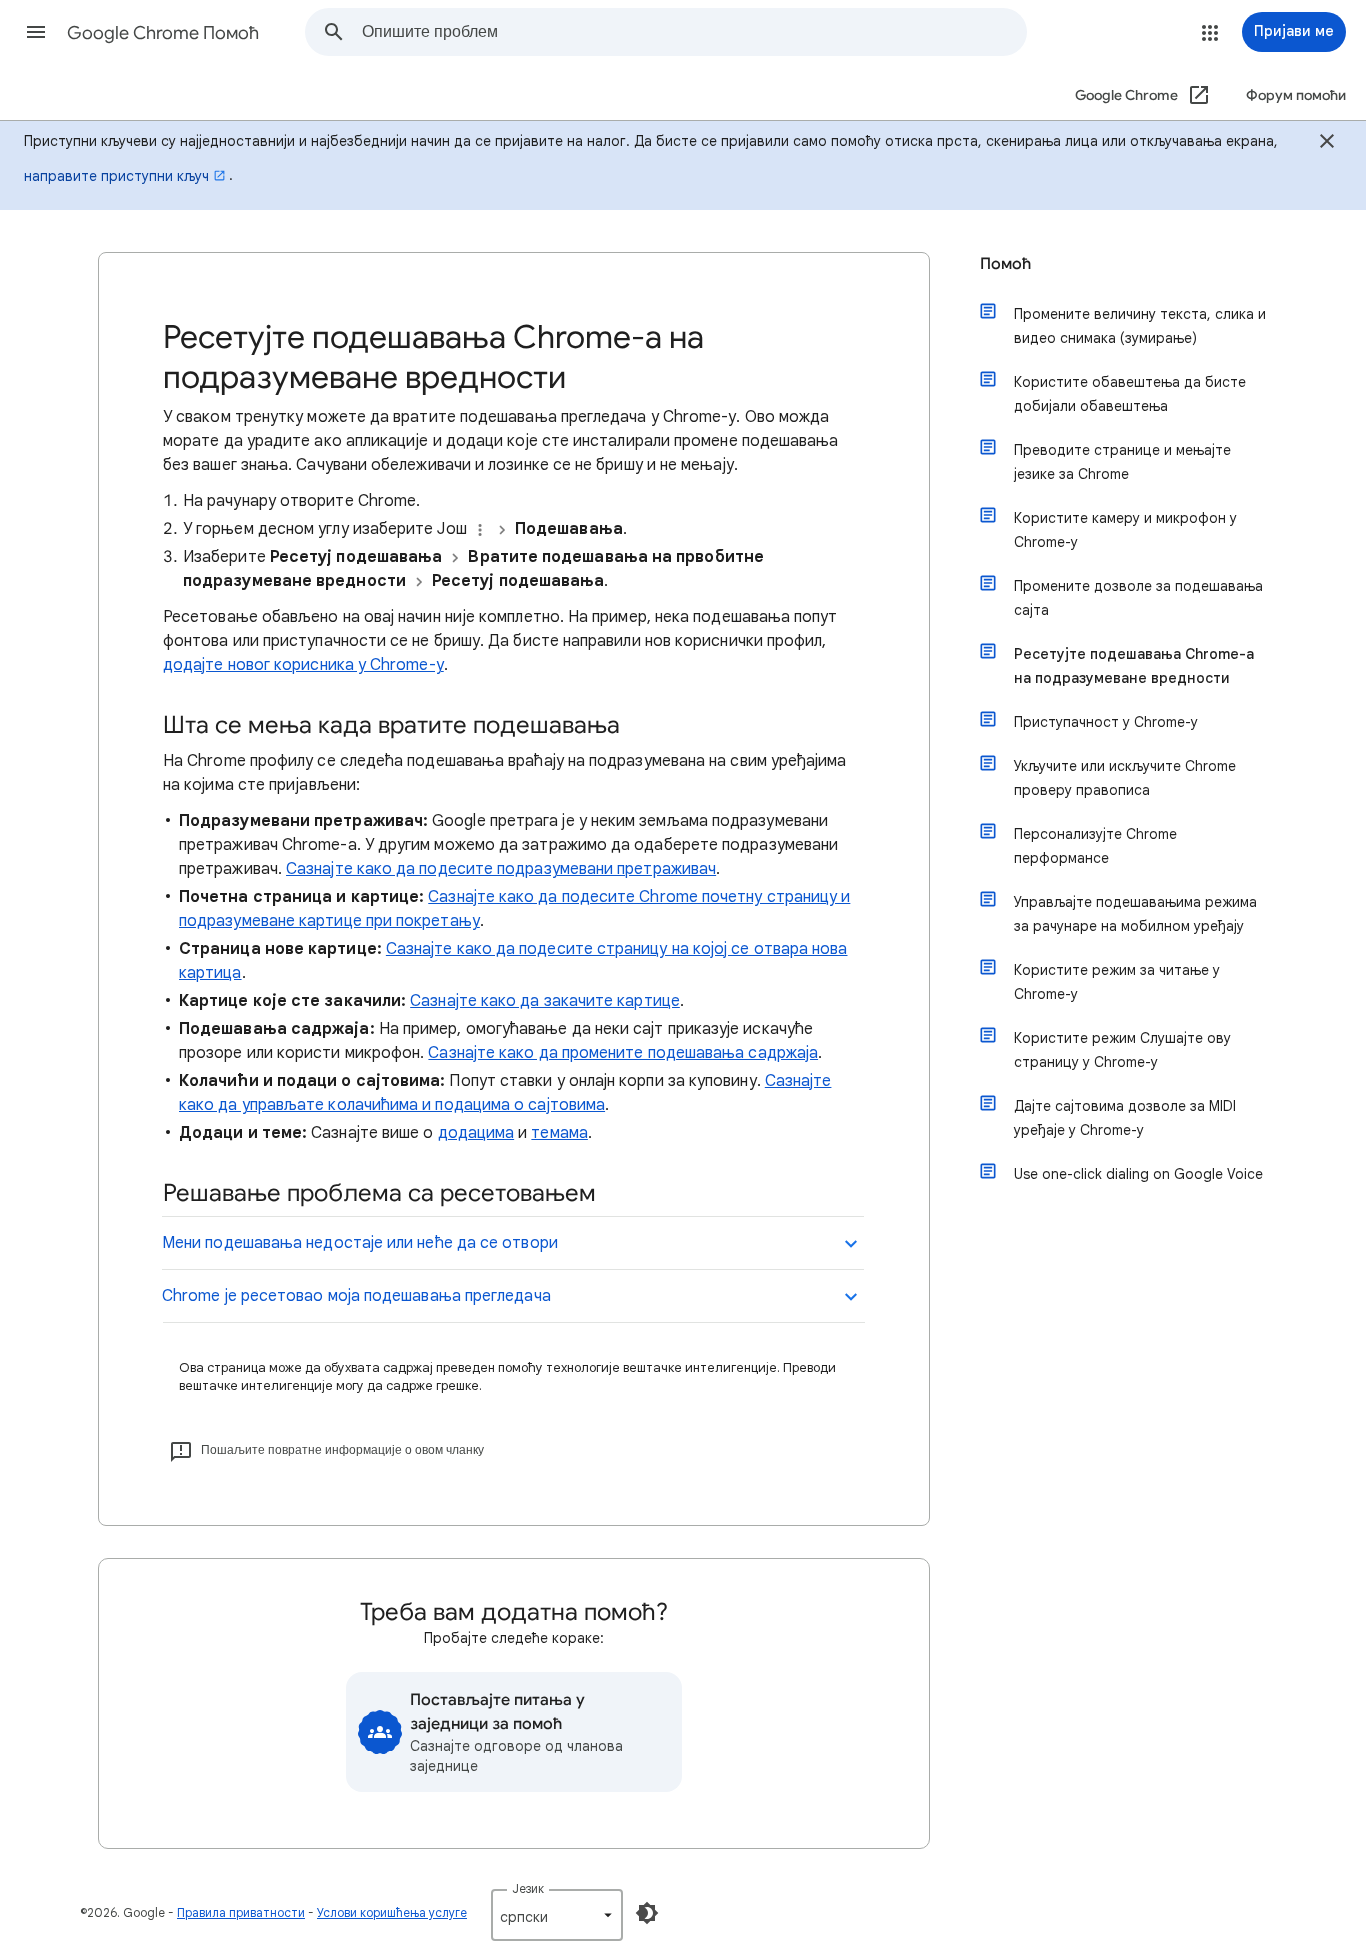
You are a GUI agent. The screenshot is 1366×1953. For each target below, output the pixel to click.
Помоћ (1005, 264)
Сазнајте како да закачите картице (545, 1001)
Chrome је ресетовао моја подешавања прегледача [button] (356, 1296)
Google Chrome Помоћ (163, 33)
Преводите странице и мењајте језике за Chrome (1122, 462)
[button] (36, 32)
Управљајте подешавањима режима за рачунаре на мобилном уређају (1135, 914)
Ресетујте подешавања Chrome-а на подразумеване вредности (1134, 666)
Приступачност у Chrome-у (1106, 722)
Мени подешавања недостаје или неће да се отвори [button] (360, 1243)
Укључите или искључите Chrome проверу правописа (1125, 778)
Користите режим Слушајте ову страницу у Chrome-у (1122, 1050)
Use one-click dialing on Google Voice (1138, 1174)
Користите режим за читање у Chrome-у (1117, 982)
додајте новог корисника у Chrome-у (303, 665)
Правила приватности (241, 1912)
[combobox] (694, 32)
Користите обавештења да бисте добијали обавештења (1130, 394)
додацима (476, 1133)
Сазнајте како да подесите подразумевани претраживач (501, 869)
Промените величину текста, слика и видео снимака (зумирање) (1140, 326)
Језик (528, 1888)
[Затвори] (1327, 144)
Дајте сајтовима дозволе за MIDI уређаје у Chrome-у (1125, 1118)
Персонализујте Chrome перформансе (1095, 846)
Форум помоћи (1296, 95)
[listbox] (557, 1915)
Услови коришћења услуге (392, 1912)
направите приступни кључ (116, 176)
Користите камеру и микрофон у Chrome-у (1125, 530)
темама (559, 1133)
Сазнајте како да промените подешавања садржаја (623, 1053)
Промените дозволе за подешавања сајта (1138, 598)
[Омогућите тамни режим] (647, 1913)
